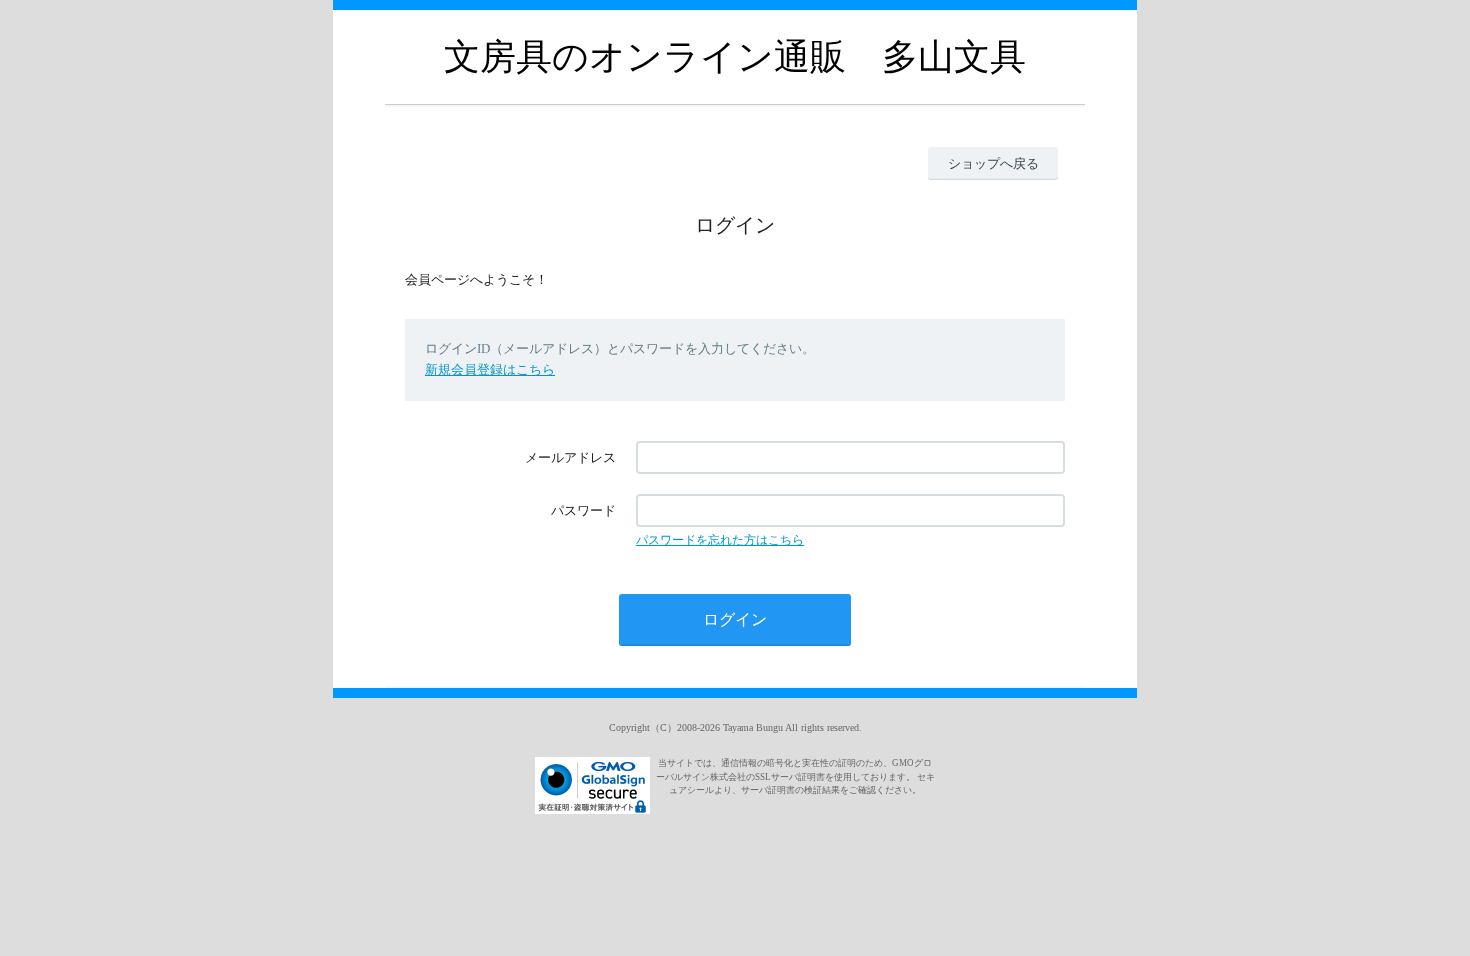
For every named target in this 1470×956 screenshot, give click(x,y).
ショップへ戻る (993, 163)
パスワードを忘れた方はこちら (720, 540)
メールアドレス (570, 457)
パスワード (583, 510)
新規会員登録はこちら (490, 369)
